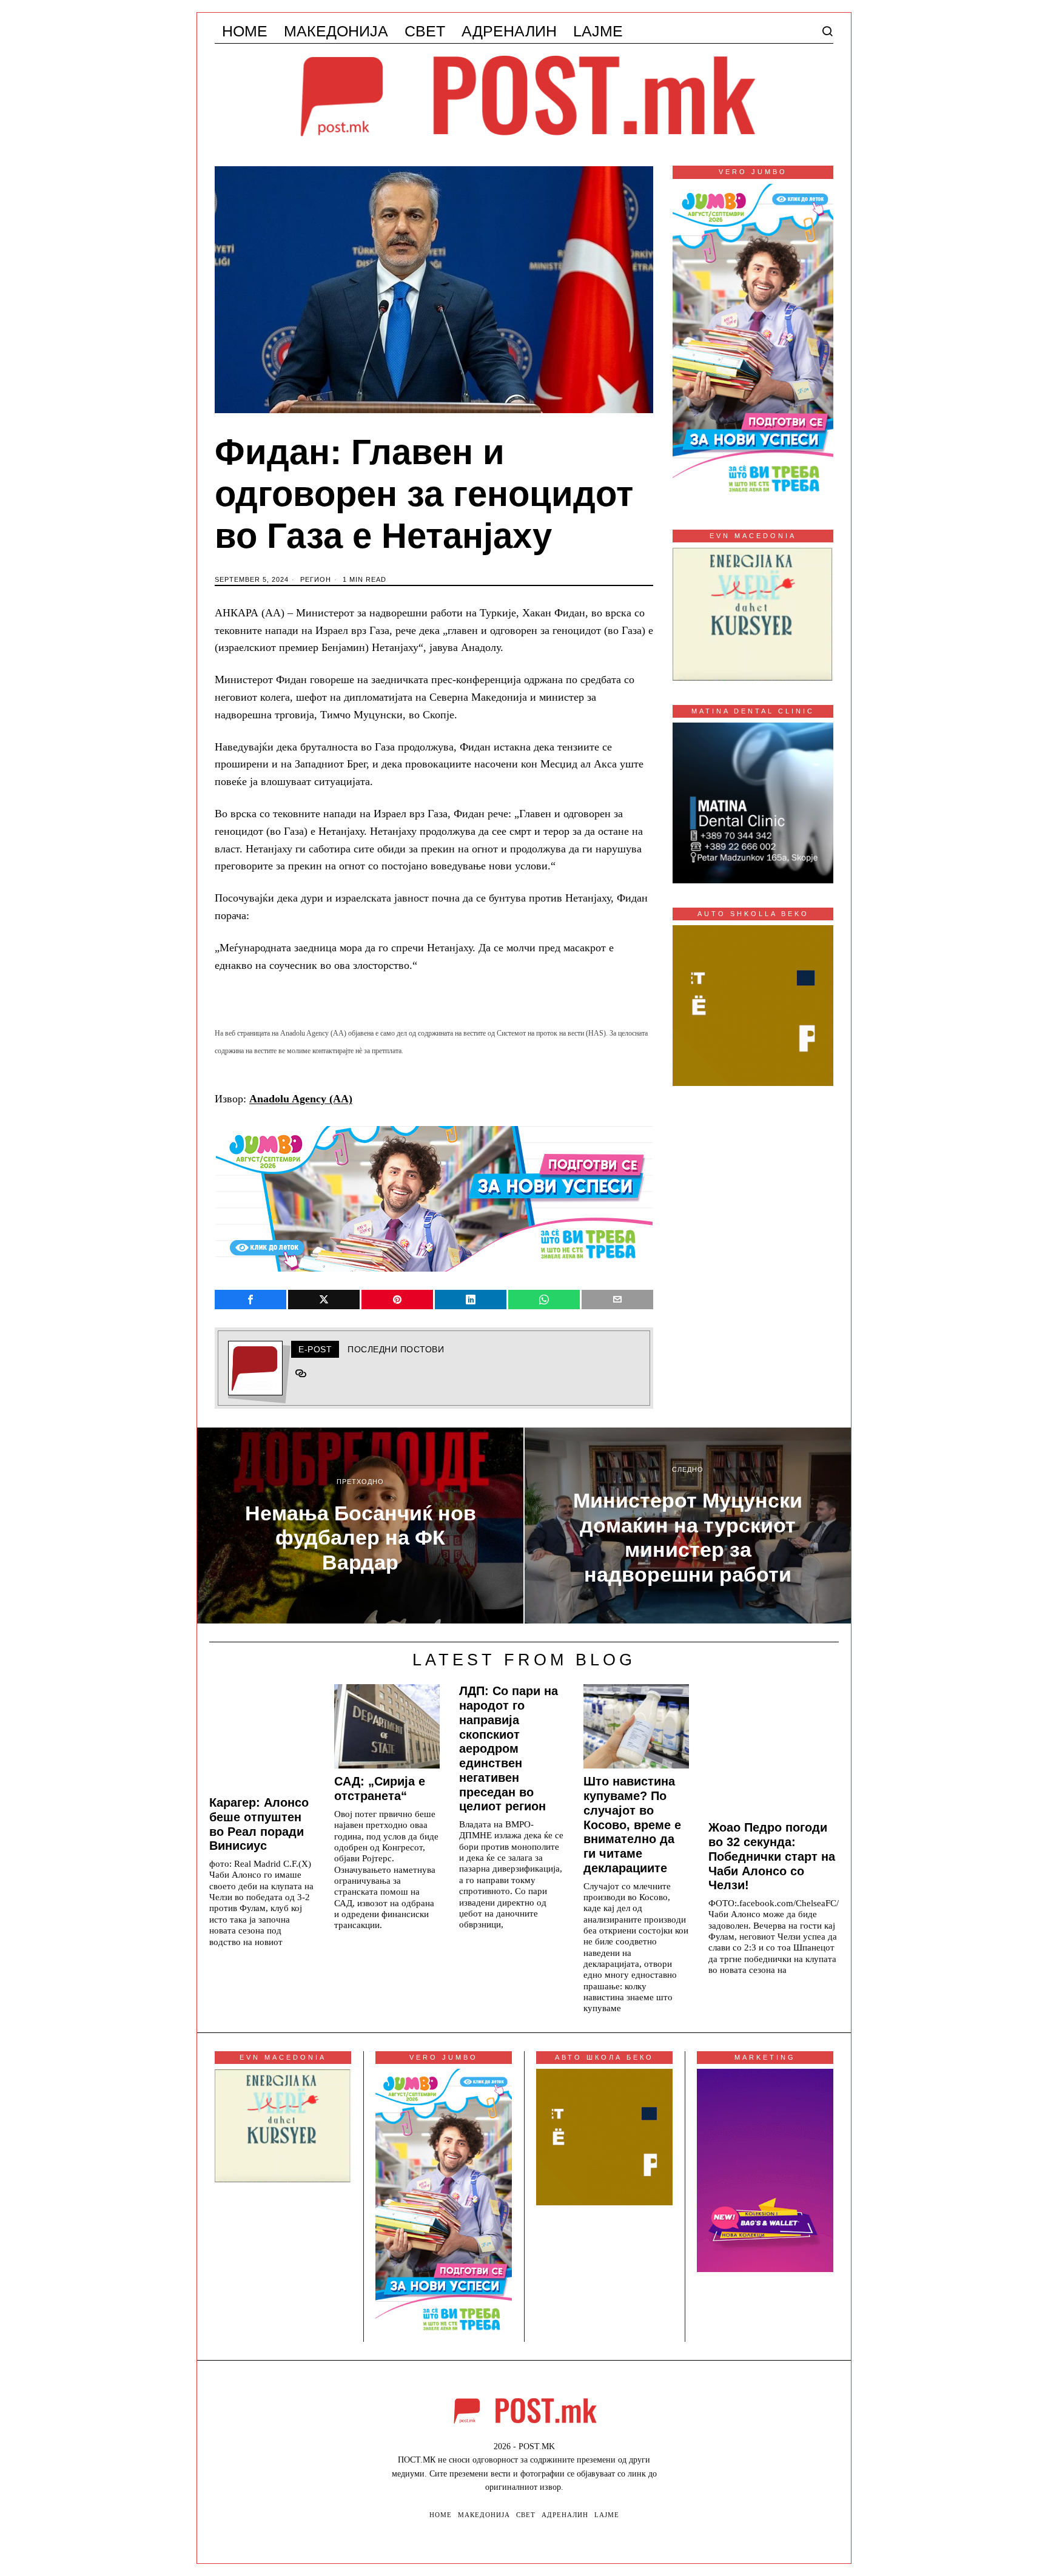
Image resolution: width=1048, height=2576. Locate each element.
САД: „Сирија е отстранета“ (380, 1789)
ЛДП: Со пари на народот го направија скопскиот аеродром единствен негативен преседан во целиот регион (509, 1748)
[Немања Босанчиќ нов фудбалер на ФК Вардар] (360, 1526)
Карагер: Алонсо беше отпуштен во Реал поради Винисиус (259, 1824)
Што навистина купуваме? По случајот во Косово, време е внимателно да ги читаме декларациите (632, 1825)
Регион (316, 579)
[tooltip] (250, 1300)
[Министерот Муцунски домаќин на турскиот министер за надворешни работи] (688, 1526)
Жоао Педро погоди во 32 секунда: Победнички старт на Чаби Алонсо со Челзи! (772, 1856)
